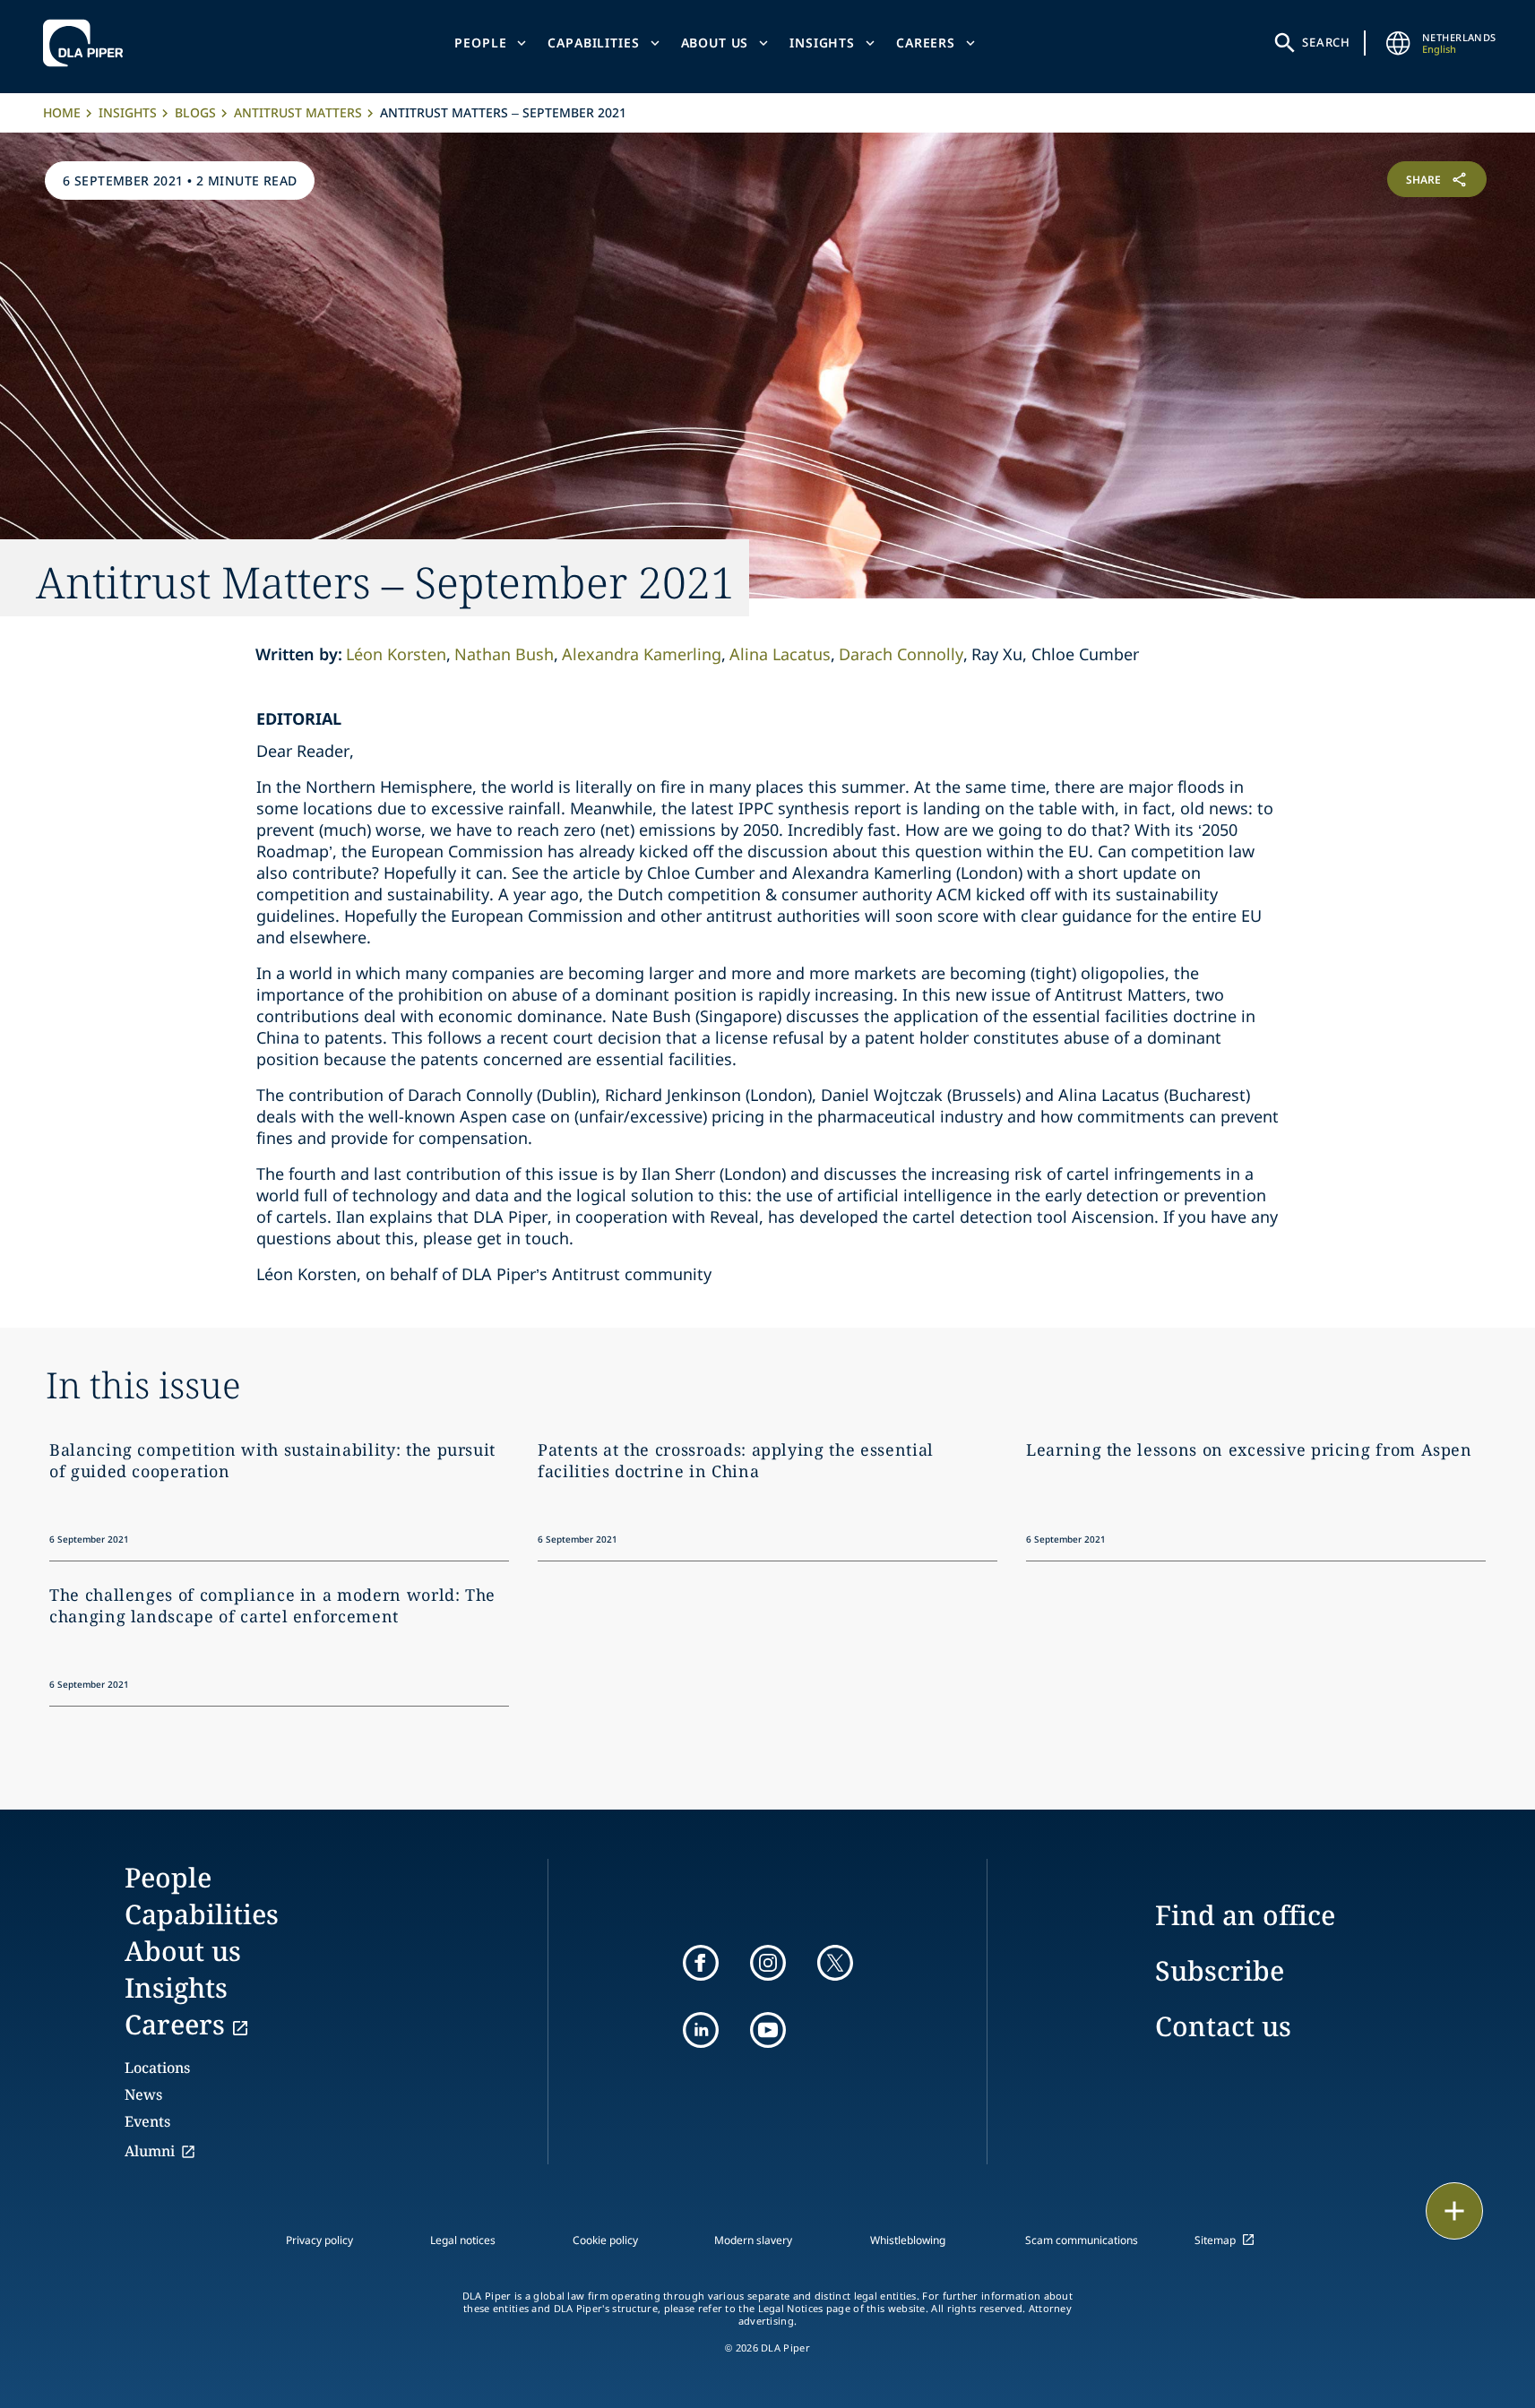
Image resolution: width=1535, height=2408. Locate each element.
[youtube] (768, 2030)
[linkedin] (701, 2030)
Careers (926, 43)
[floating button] (1454, 2211)
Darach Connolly (901, 654)
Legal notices (463, 2240)
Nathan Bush (504, 654)
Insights (822, 43)
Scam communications (1082, 2240)
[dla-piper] (88, 43)
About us (715, 43)
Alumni (150, 2151)
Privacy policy (319, 2240)
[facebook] (701, 1963)
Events (147, 2121)
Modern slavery (753, 2240)
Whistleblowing (908, 2240)
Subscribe (1220, 1970)
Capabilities (593, 43)
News (143, 2094)
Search (1326, 42)
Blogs (195, 112)
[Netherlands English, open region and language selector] (1399, 43)
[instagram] (768, 1963)
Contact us (1223, 2026)
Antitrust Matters (298, 112)
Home (62, 112)
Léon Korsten (396, 654)
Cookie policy (605, 2240)
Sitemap (1215, 2240)
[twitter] (835, 1963)
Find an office (1245, 1915)
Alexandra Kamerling (642, 654)
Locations (157, 2068)
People (480, 43)
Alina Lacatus (780, 654)
